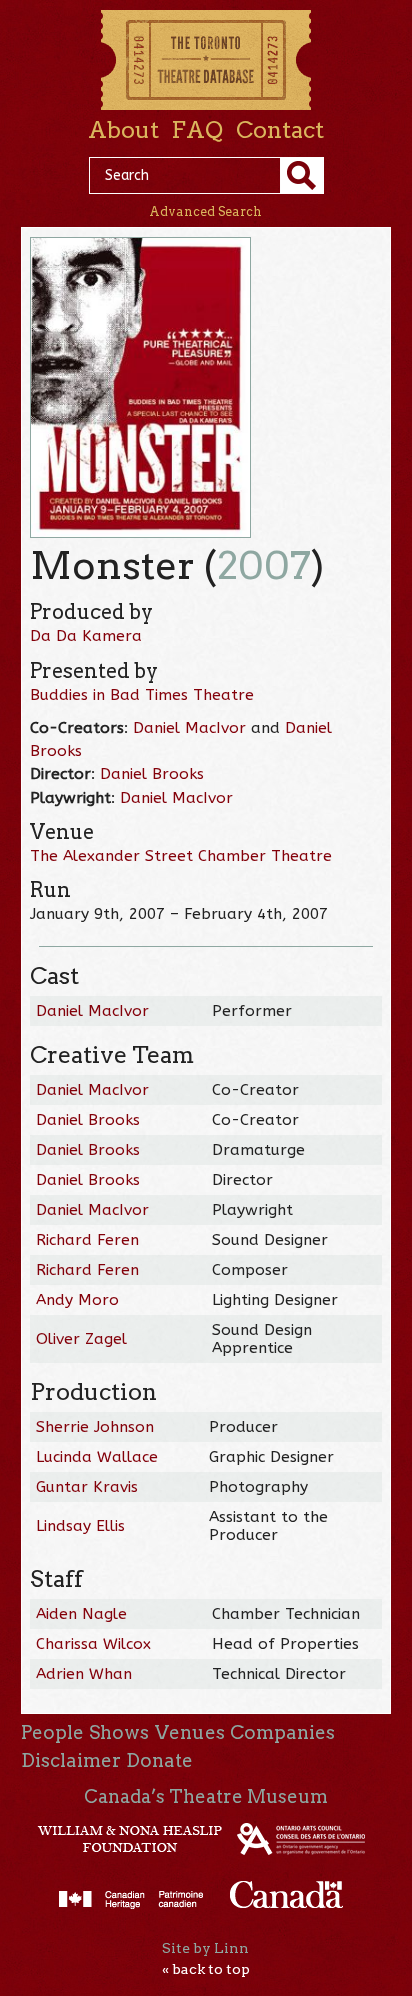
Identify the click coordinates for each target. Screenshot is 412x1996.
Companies (282, 1732)
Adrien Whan (84, 1674)
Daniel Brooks (152, 774)
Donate (159, 1760)
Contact (280, 130)
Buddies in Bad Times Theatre (142, 695)
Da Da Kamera (86, 636)
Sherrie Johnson (95, 1427)
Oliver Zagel (81, 1339)
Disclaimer (71, 1760)
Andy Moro (77, 1300)
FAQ (197, 130)
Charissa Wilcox (93, 1644)
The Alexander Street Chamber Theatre (181, 856)
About (123, 130)
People (52, 1732)
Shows (119, 1732)
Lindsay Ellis (80, 1526)
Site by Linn (205, 1948)
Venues (190, 1732)
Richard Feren (87, 1240)
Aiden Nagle (81, 1614)
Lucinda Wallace (97, 1457)
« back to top (206, 1969)
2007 (264, 565)
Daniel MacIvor (189, 728)
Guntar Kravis (87, 1487)
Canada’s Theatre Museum (206, 1796)
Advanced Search (205, 211)
